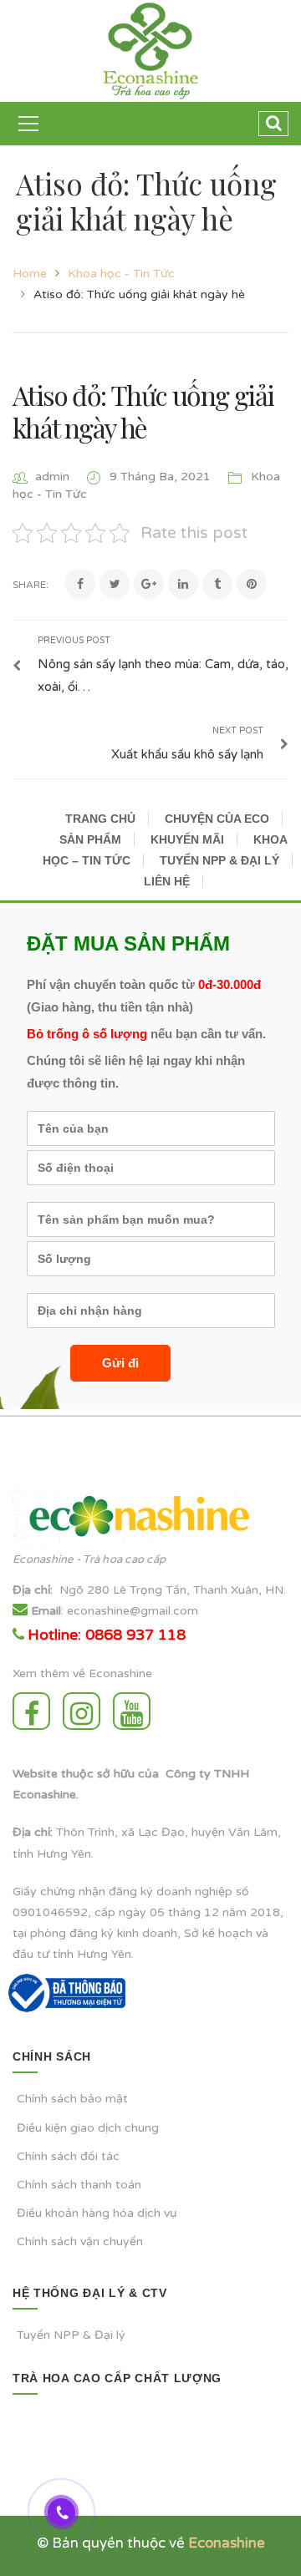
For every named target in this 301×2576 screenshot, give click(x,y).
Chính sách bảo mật (72, 2099)
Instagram (86, 1711)
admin (52, 477)
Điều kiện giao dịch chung (88, 2128)
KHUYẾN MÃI (187, 839)
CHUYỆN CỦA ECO (217, 819)
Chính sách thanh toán (79, 2185)
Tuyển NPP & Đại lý (71, 2335)
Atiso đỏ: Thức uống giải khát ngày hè (143, 411)
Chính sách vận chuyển (80, 2241)
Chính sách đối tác (68, 2156)
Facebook (36, 1711)
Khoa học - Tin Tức (121, 274)
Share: (31, 585)
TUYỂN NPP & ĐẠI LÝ (219, 860)
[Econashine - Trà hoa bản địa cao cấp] (151, 51)
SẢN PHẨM (90, 839)
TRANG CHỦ (100, 819)
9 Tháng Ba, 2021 (162, 477)
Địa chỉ (31, 1590)
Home (30, 274)
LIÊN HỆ (167, 881)
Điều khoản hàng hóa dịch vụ (97, 2213)
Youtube (136, 1711)
